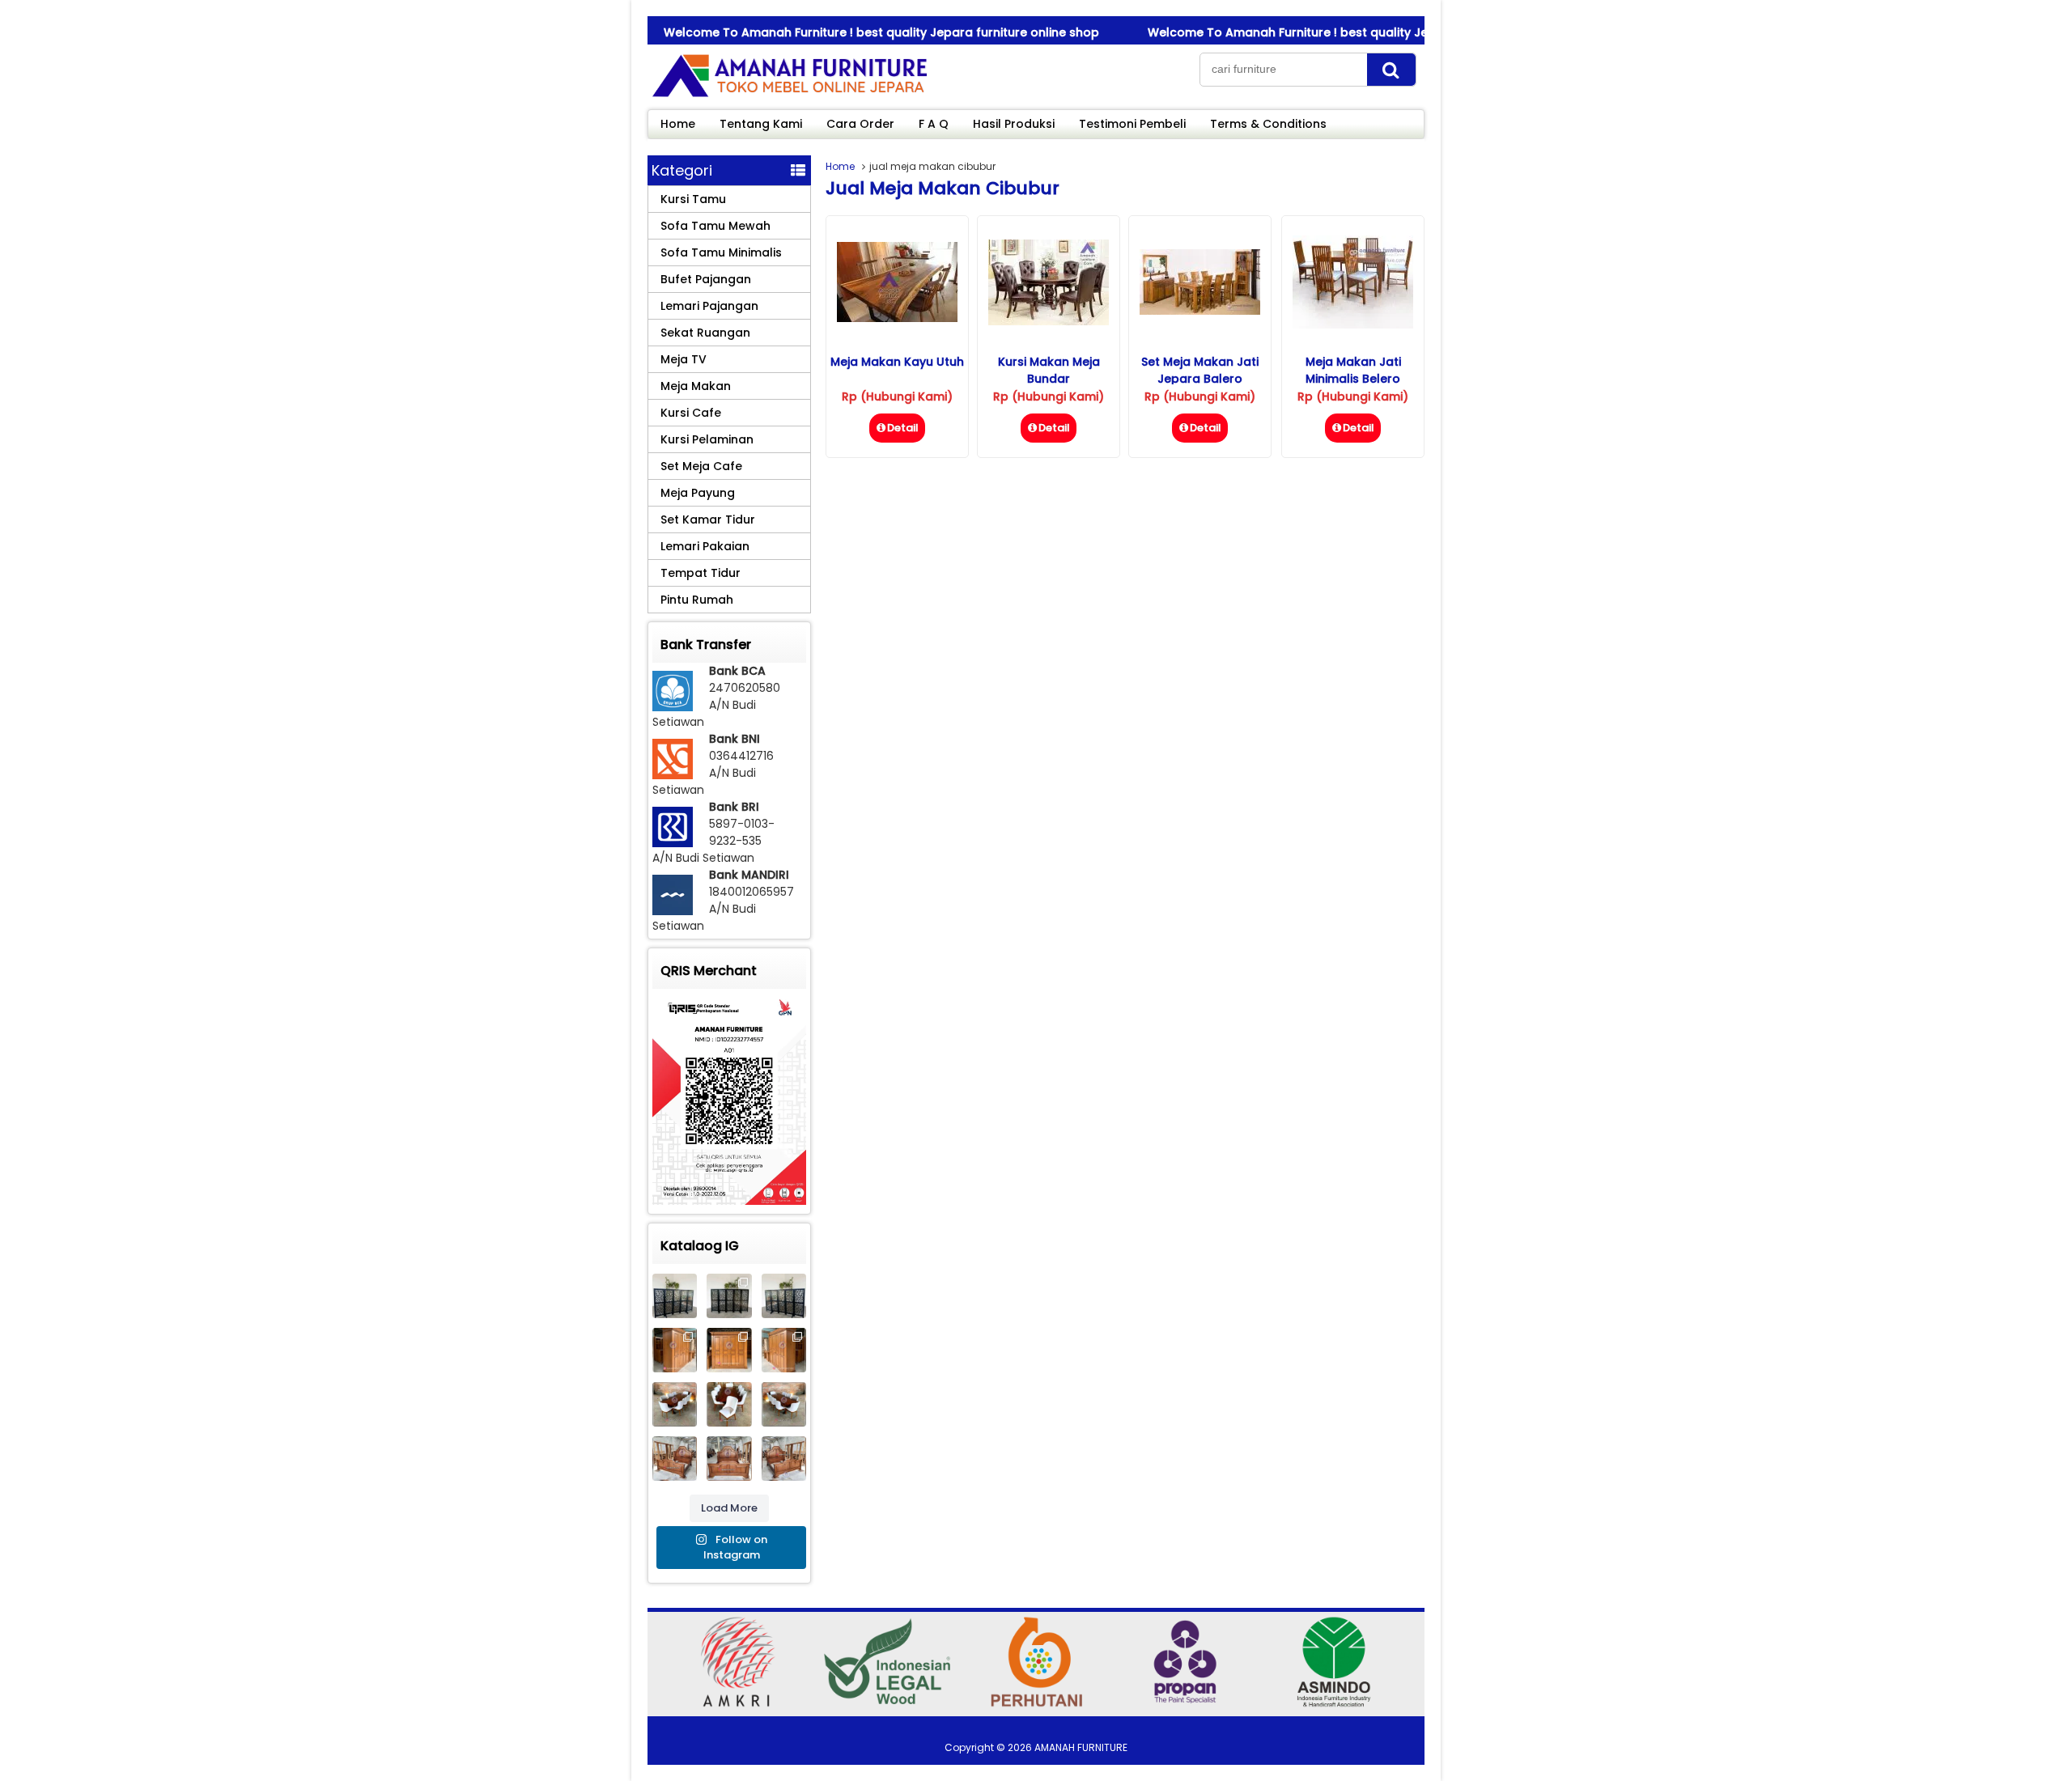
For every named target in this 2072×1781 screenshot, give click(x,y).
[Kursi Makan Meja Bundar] (1049, 321)
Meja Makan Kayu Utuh (897, 362)
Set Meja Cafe (701, 466)
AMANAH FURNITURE (1081, 1747)
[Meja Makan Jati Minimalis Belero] (1353, 324)
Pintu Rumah (697, 600)
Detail (903, 428)
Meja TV (684, 359)
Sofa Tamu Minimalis (721, 252)
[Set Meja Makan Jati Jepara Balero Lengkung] (1200, 311)
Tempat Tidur (701, 573)
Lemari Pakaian (705, 546)
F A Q (934, 124)
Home (678, 124)
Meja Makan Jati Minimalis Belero (1353, 370)
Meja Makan (696, 386)
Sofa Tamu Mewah (715, 226)
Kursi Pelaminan (707, 439)
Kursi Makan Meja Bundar (1049, 370)
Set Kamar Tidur (708, 519)
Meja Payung (698, 493)
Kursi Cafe (691, 413)
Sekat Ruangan (705, 333)
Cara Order (860, 124)
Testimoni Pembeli (1132, 124)
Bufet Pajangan (706, 279)
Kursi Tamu (693, 199)
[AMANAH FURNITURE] (789, 96)
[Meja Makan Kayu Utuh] (897, 318)
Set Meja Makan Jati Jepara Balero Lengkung (1200, 379)
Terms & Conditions (1268, 124)
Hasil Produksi (1014, 124)
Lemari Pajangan (709, 306)
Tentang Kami (761, 124)
